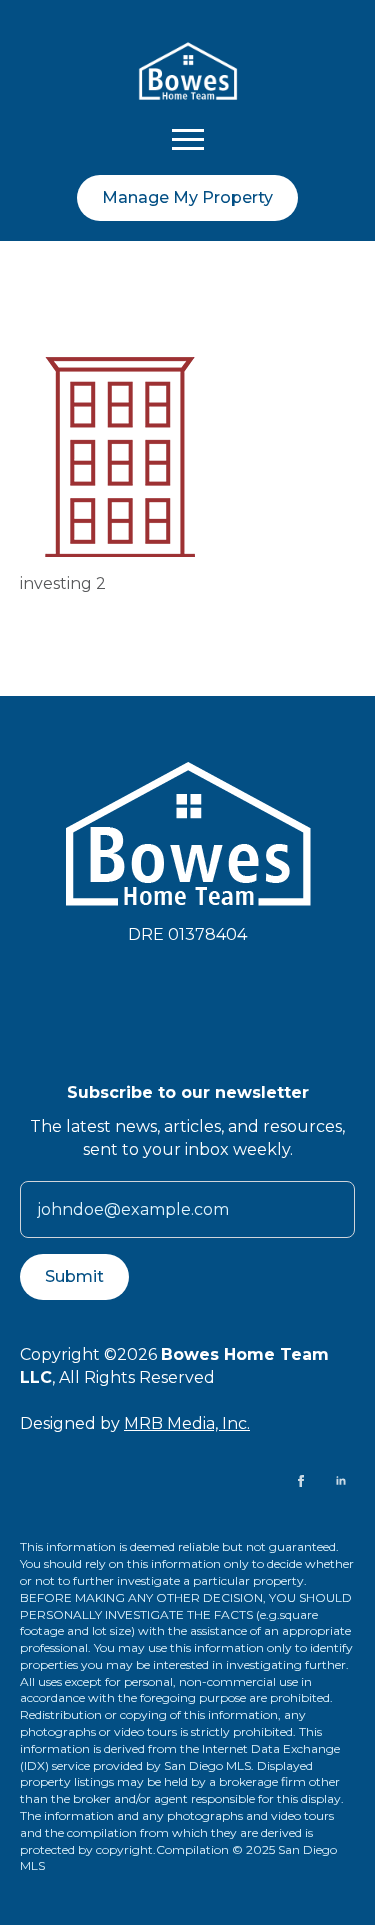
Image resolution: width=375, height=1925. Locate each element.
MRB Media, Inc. (187, 1423)
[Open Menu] (188, 139)
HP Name (45, 1098)
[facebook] (301, 1481)
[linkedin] (341, 1481)
